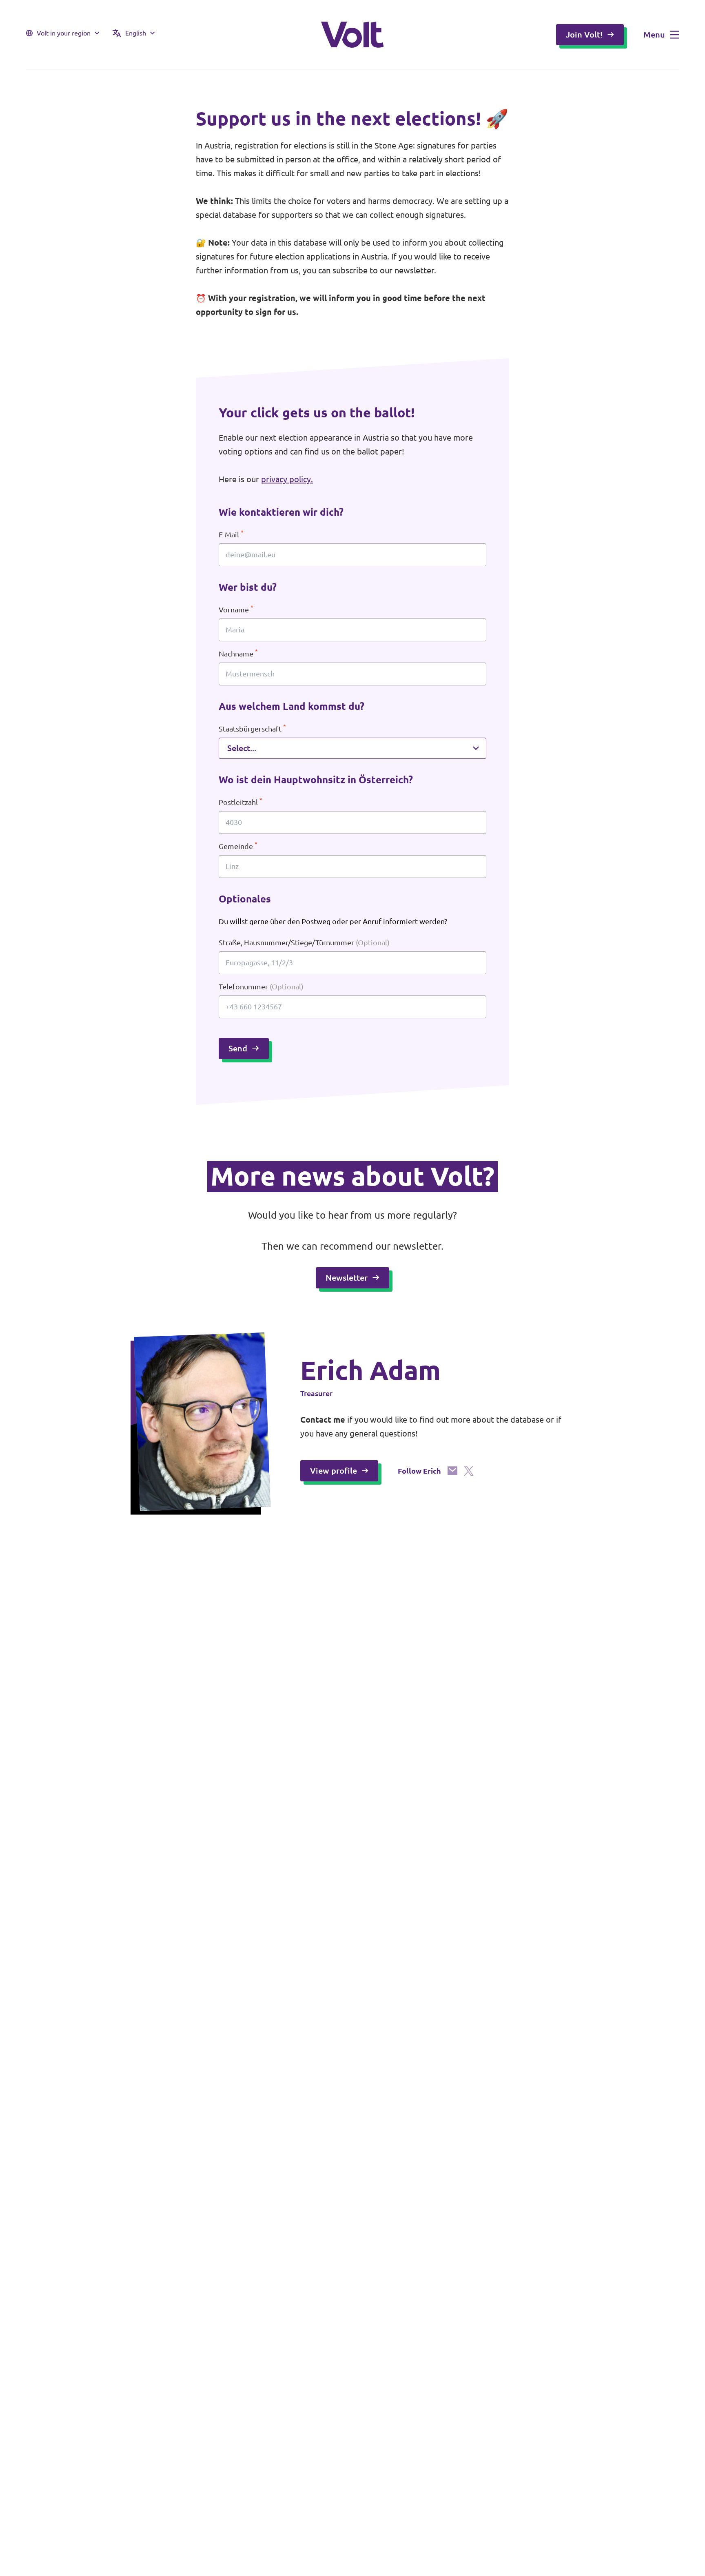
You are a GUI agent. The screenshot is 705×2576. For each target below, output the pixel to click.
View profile (334, 1471)
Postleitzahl (241, 801)
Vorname (236, 609)
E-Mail (231, 534)
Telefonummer (261, 987)
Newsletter (347, 1278)
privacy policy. (287, 479)
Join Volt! (584, 34)
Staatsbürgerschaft (252, 728)
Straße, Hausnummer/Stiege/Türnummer (304, 942)
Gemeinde (238, 846)
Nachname (238, 653)
